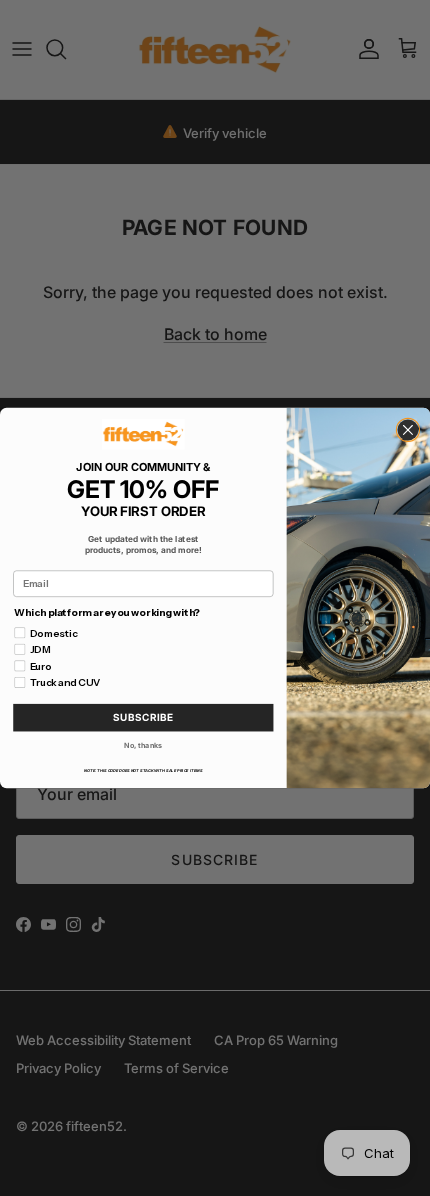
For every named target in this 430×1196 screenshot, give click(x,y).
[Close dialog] (408, 430)
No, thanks (143, 745)
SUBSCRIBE (143, 718)
